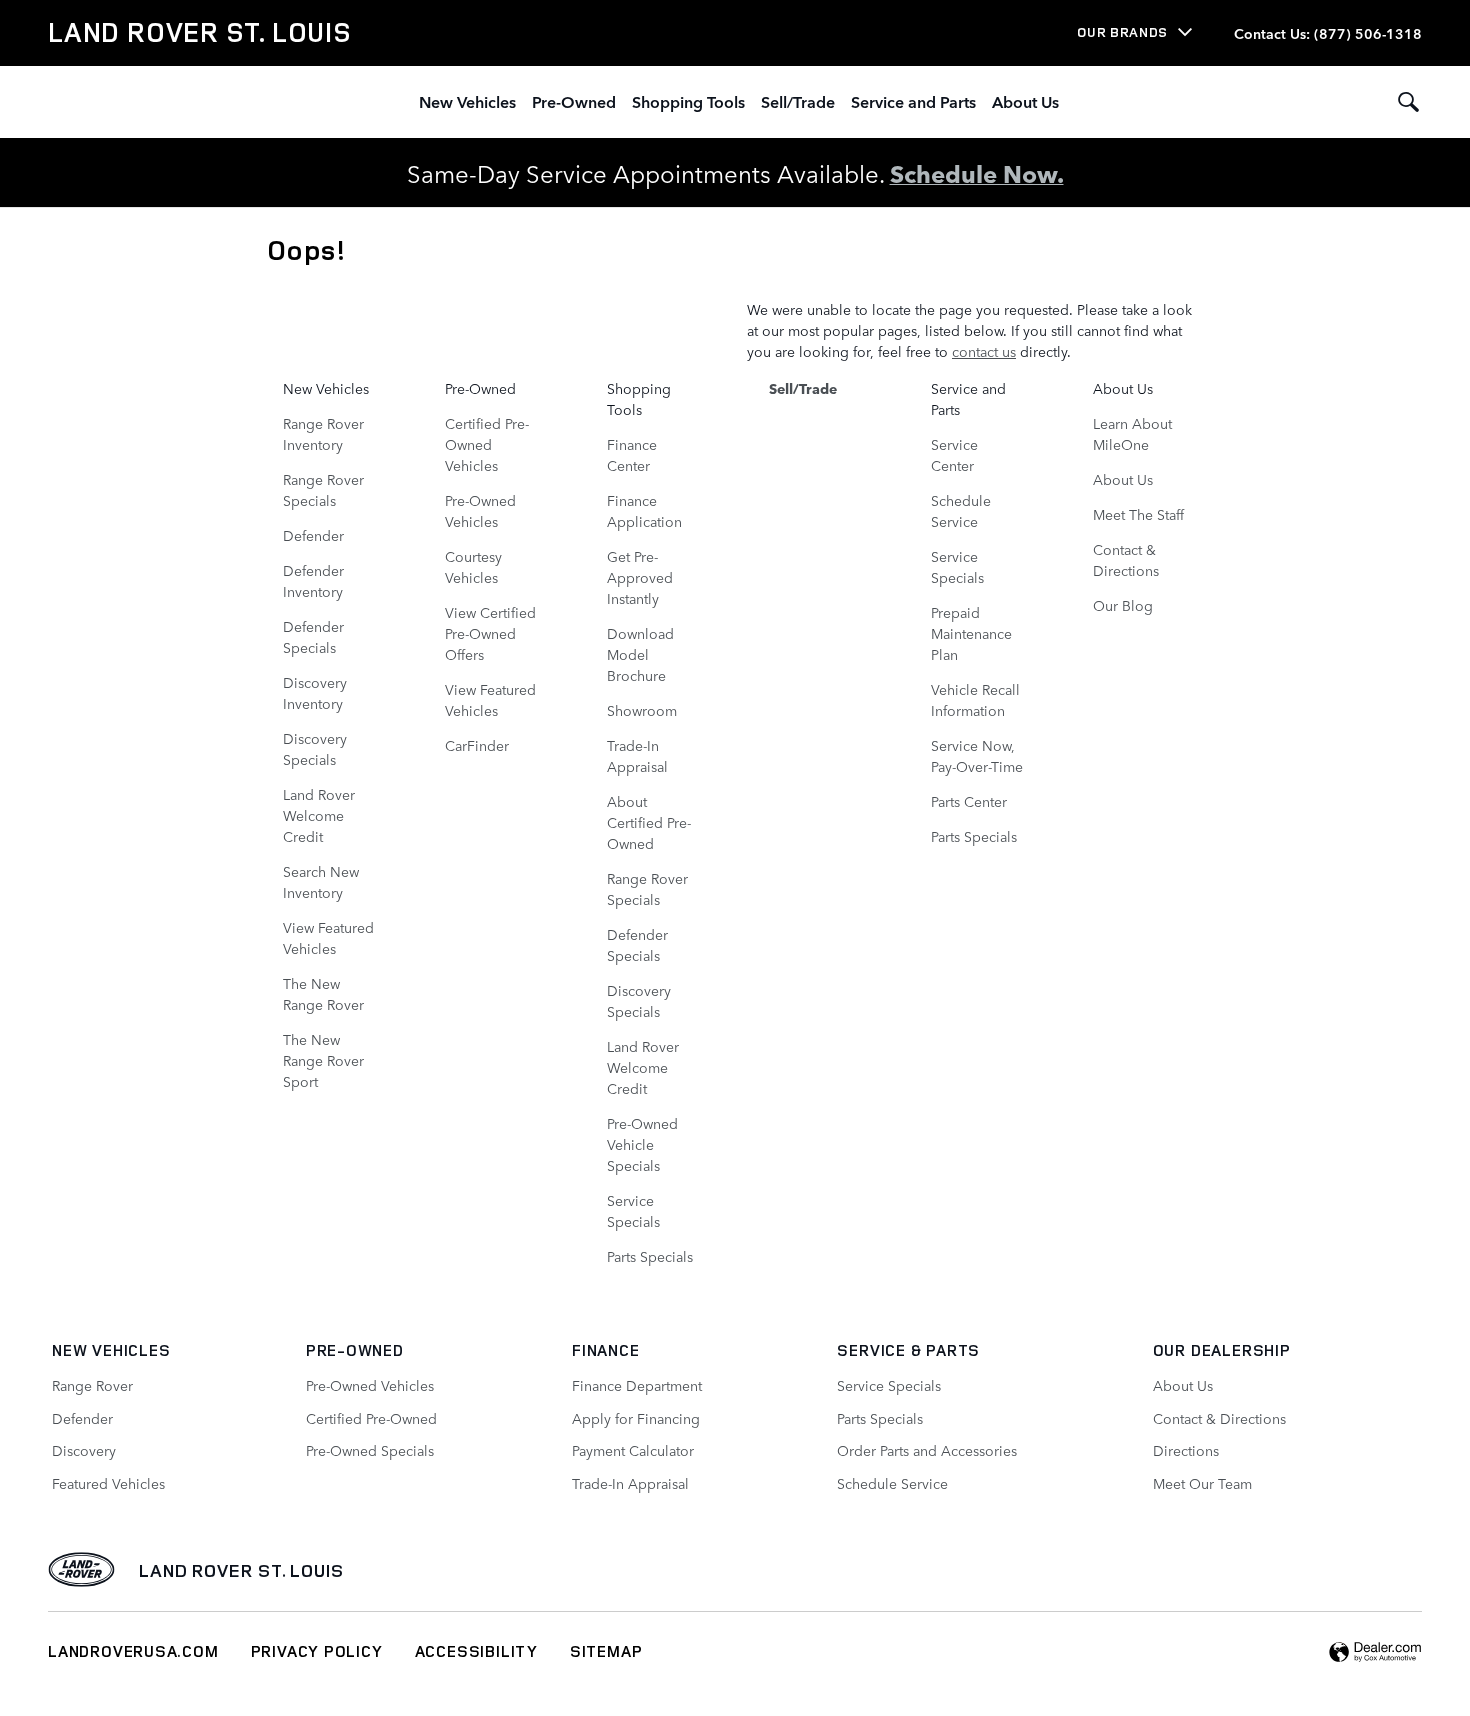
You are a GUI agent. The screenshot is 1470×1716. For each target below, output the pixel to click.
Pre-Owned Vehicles (480, 510)
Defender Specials (313, 636)
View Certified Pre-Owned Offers (490, 633)
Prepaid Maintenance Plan (971, 633)
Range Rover (92, 1385)
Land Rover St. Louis (241, 1570)
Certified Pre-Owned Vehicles (487, 444)
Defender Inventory (313, 580)
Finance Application (644, 510)
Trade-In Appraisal (637, 755)
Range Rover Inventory (323, 433)
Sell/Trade (798, 101)
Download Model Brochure (640, 654)
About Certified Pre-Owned (649, 822)
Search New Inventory (321, 881)
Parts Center (969, 801)
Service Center (954, 454)
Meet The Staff (1138, 514)
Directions (1186, 1450)
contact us (984, 351)
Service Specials (633, 1210)
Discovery (84, 1450)
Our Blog (1123, 605)
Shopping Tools (688, 101)
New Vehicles (467, 101)
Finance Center (632, 454)
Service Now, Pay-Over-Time (977, 755)
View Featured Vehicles (328, 937)
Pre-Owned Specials (370, 1450)
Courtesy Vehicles (473, 566)
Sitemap (606, 1651)
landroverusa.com (133, 1651)
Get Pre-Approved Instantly (640, 577)
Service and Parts (913, 101)
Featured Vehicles (108, 1483)
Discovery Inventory (315, 692)
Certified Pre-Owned (371, 1418)
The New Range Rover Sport (323, 1060)
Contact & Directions (1126, 559)
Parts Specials (650, 1256)
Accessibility (476, 1651)
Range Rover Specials (323, 489)
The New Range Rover (323, 993)
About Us (1025, 101)
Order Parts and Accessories (927, 1450)
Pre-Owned (574, 101)
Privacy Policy (317, 1651)
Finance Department (637, 1385)
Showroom (642, 710)
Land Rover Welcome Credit (319, 815)
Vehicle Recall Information (975, 699)
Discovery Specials (315, 748)
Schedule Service (961, 510)
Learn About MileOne (1132, 433)
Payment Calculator (633, 1450)
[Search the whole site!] (1408, 101)
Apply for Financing (636, 1418)
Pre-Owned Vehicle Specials (642, 1144)
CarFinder (477, 745)
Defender (313, 535)
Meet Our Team (1202, 1483)
